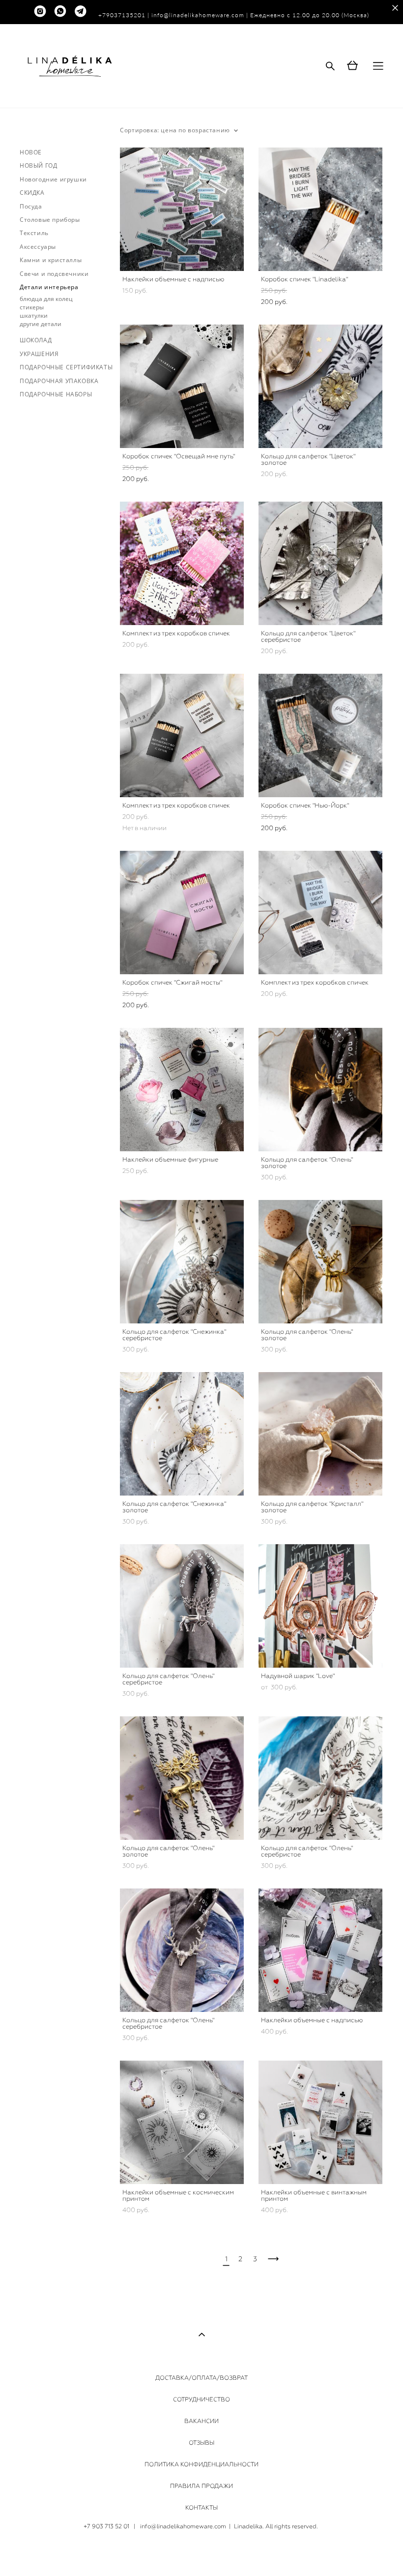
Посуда (31, 206)
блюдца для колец (46, 299)
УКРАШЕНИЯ (39, 354)
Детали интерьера (49, 287)
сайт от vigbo (201, 2553)
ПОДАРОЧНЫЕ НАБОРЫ (56, 394)
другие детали (41, 324)
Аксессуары (38, 247)
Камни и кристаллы (51, 260)
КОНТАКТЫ (201, 2508)
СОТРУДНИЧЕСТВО (201, 2399)
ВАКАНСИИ (201, 2421)
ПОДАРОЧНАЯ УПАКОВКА (59, 381)
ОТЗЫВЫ (201, 2443)
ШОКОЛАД (36, 340)
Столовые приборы (50, 220)
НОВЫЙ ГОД (38, 165)
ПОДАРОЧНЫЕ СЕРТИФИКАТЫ (66, 367)
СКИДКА (32, 193)
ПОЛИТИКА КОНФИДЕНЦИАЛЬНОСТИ (201, 2464)
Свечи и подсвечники (54, 274)
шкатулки (34, 315)
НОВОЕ (31, 152)
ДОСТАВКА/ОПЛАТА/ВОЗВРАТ (201, 2378)
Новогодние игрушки (53, 179)
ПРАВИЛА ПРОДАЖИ (201, 2486)
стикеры (32, 307)
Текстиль (34, 233)
